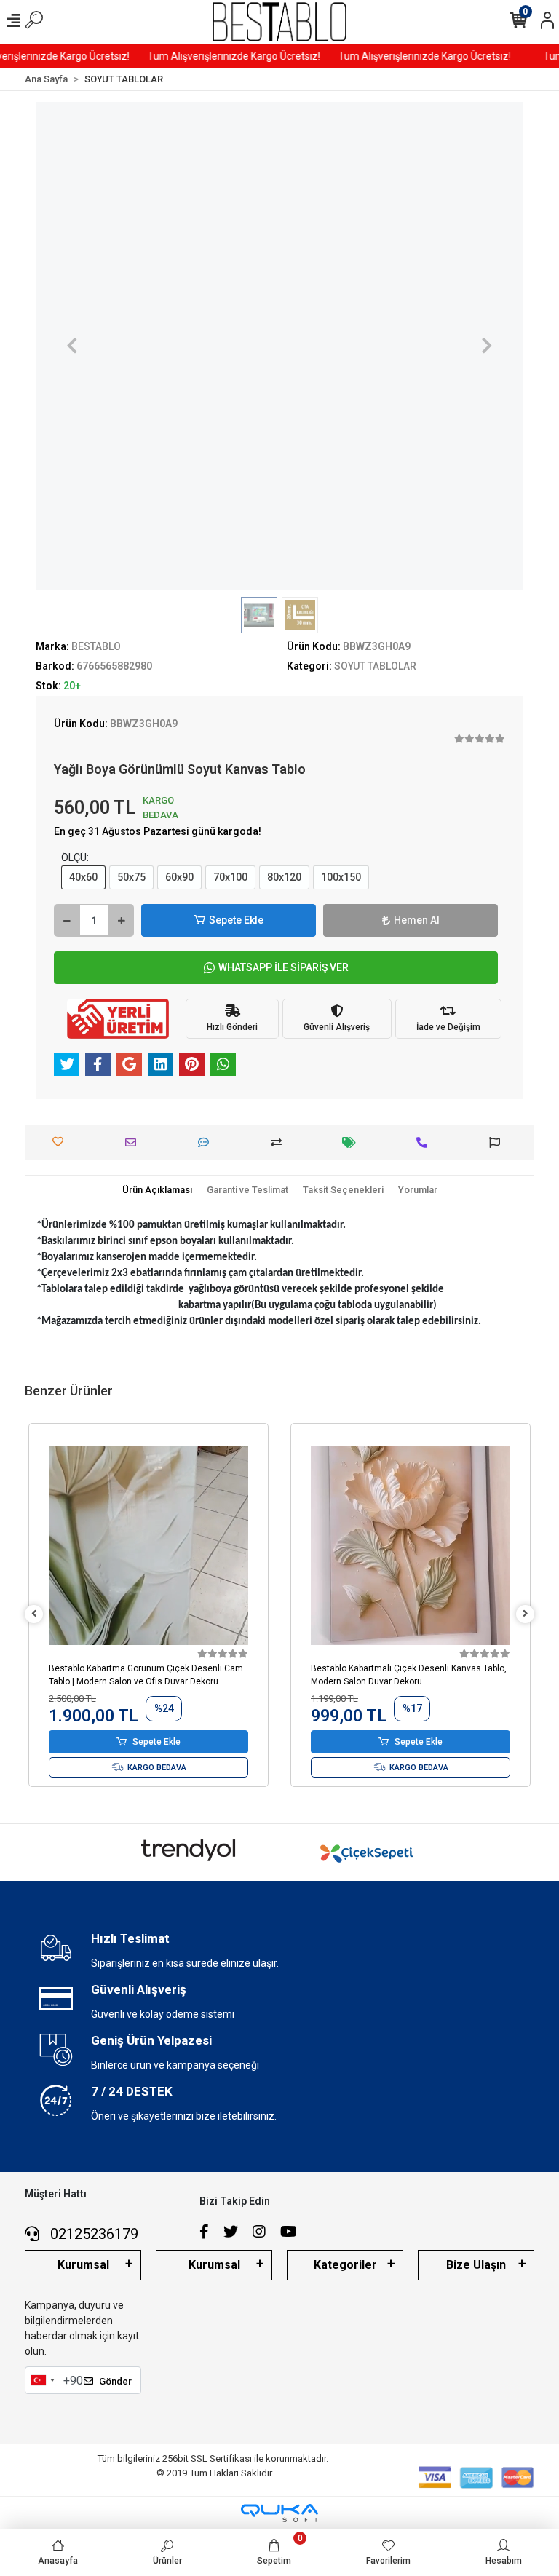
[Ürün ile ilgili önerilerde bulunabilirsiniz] (498, 1142)
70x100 (230, 877)
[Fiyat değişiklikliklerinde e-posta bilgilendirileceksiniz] (353, 1142)
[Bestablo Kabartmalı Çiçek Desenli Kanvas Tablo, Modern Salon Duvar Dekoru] (148, 1545)
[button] (72, 346)
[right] (526, 1614)
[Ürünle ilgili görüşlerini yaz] (207, 1142)
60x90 (179, 877)
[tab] (157, 1190)
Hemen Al (417, 920)
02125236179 (92, 2234)
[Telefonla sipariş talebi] (425, 1142)
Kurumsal (83, 2265)
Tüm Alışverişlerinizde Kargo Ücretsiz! (132, 56)
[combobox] (42, 2380)
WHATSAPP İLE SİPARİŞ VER (284, 967)
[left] (34, 1614)
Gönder (115, 2381)
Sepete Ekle (236, 920)
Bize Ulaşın (476, 2265)
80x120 (284, 877)
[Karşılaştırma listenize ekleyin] (280, 1142)
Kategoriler (345, 2265)
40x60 (83, 877)
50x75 (131, 877)
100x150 (341, 877)
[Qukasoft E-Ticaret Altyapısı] (279, 2513)
